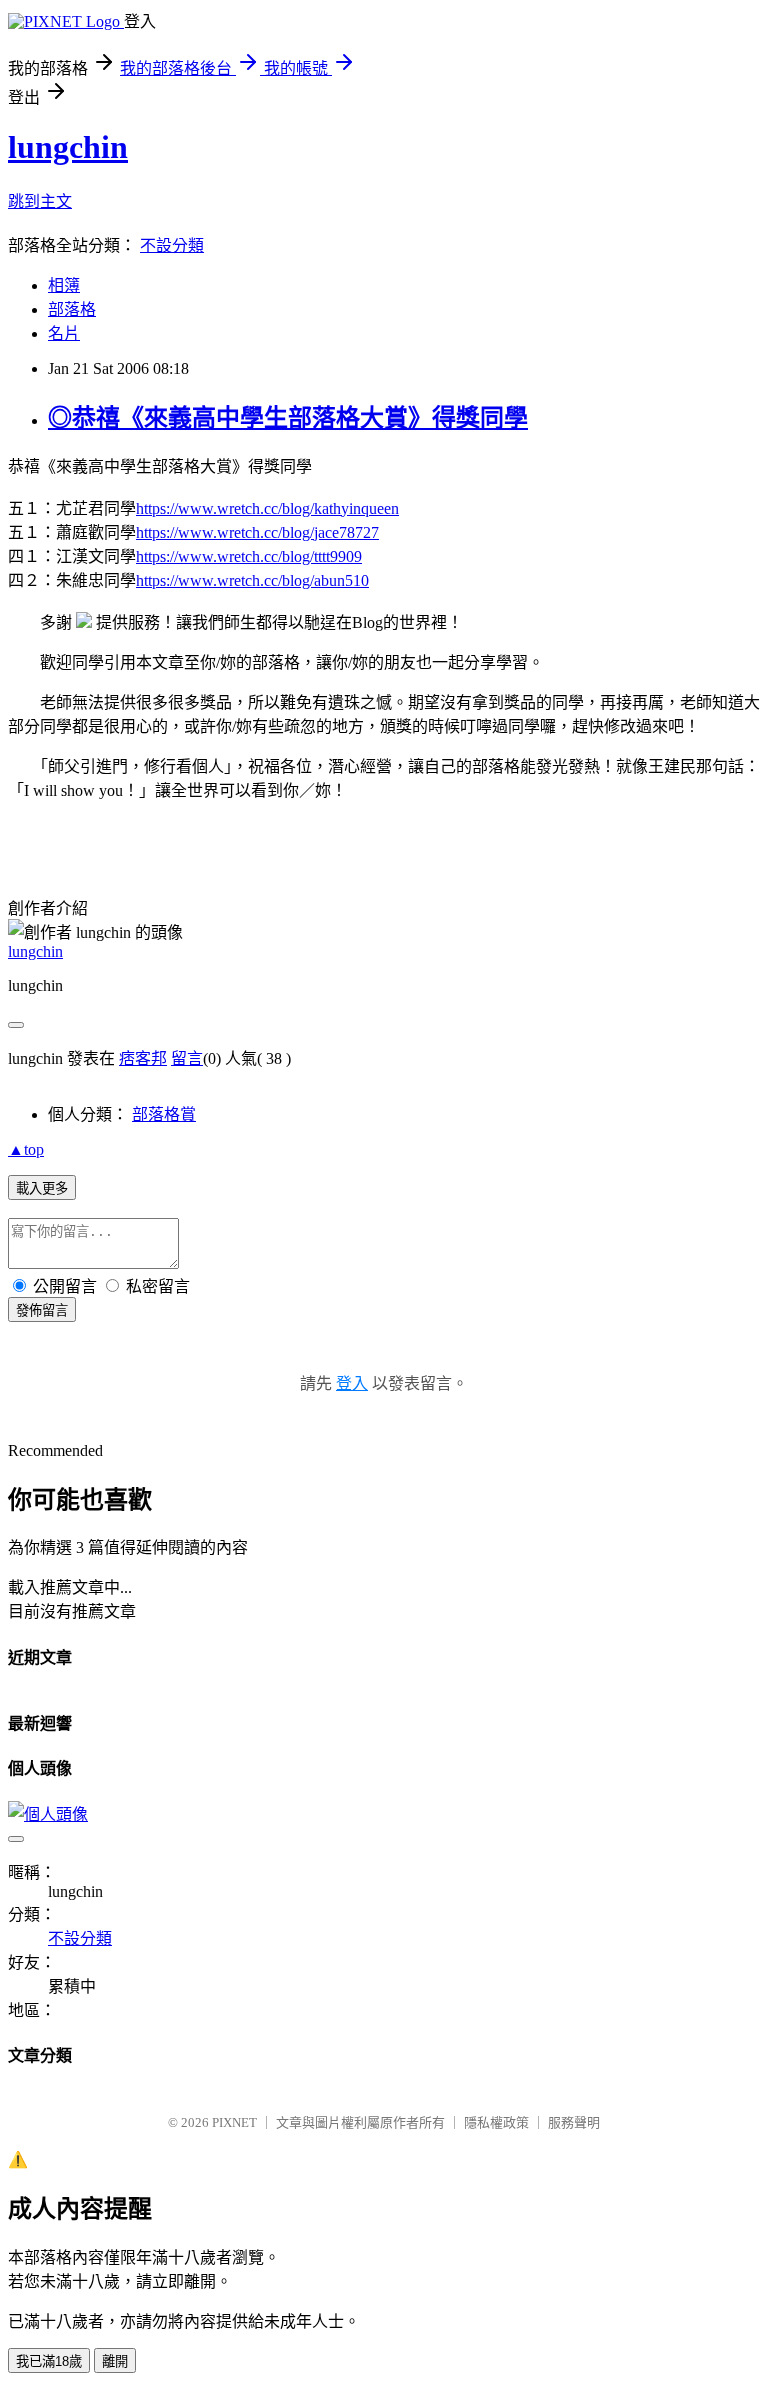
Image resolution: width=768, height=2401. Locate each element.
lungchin (68, 147)
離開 (115, 2361)
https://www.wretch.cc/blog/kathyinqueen (267, 508)
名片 (64, 333)
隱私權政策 (496, 2122)
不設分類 (172, 245)
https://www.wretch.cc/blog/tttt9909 (249, 556)
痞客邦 (143, 1058)
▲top (26, 1149)
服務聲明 (574, 2122)
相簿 (64, 285)
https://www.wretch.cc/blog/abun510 (252, 580)
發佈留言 (42, 1310)
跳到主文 (40, 201)
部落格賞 (164, 1114)
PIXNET (234, 2122)
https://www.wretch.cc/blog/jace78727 (257, 532)
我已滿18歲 (49, 2361)
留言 (187, 1058)
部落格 (72, 309)
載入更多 (42, 1188)
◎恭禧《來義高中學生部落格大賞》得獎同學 (288, 418)
